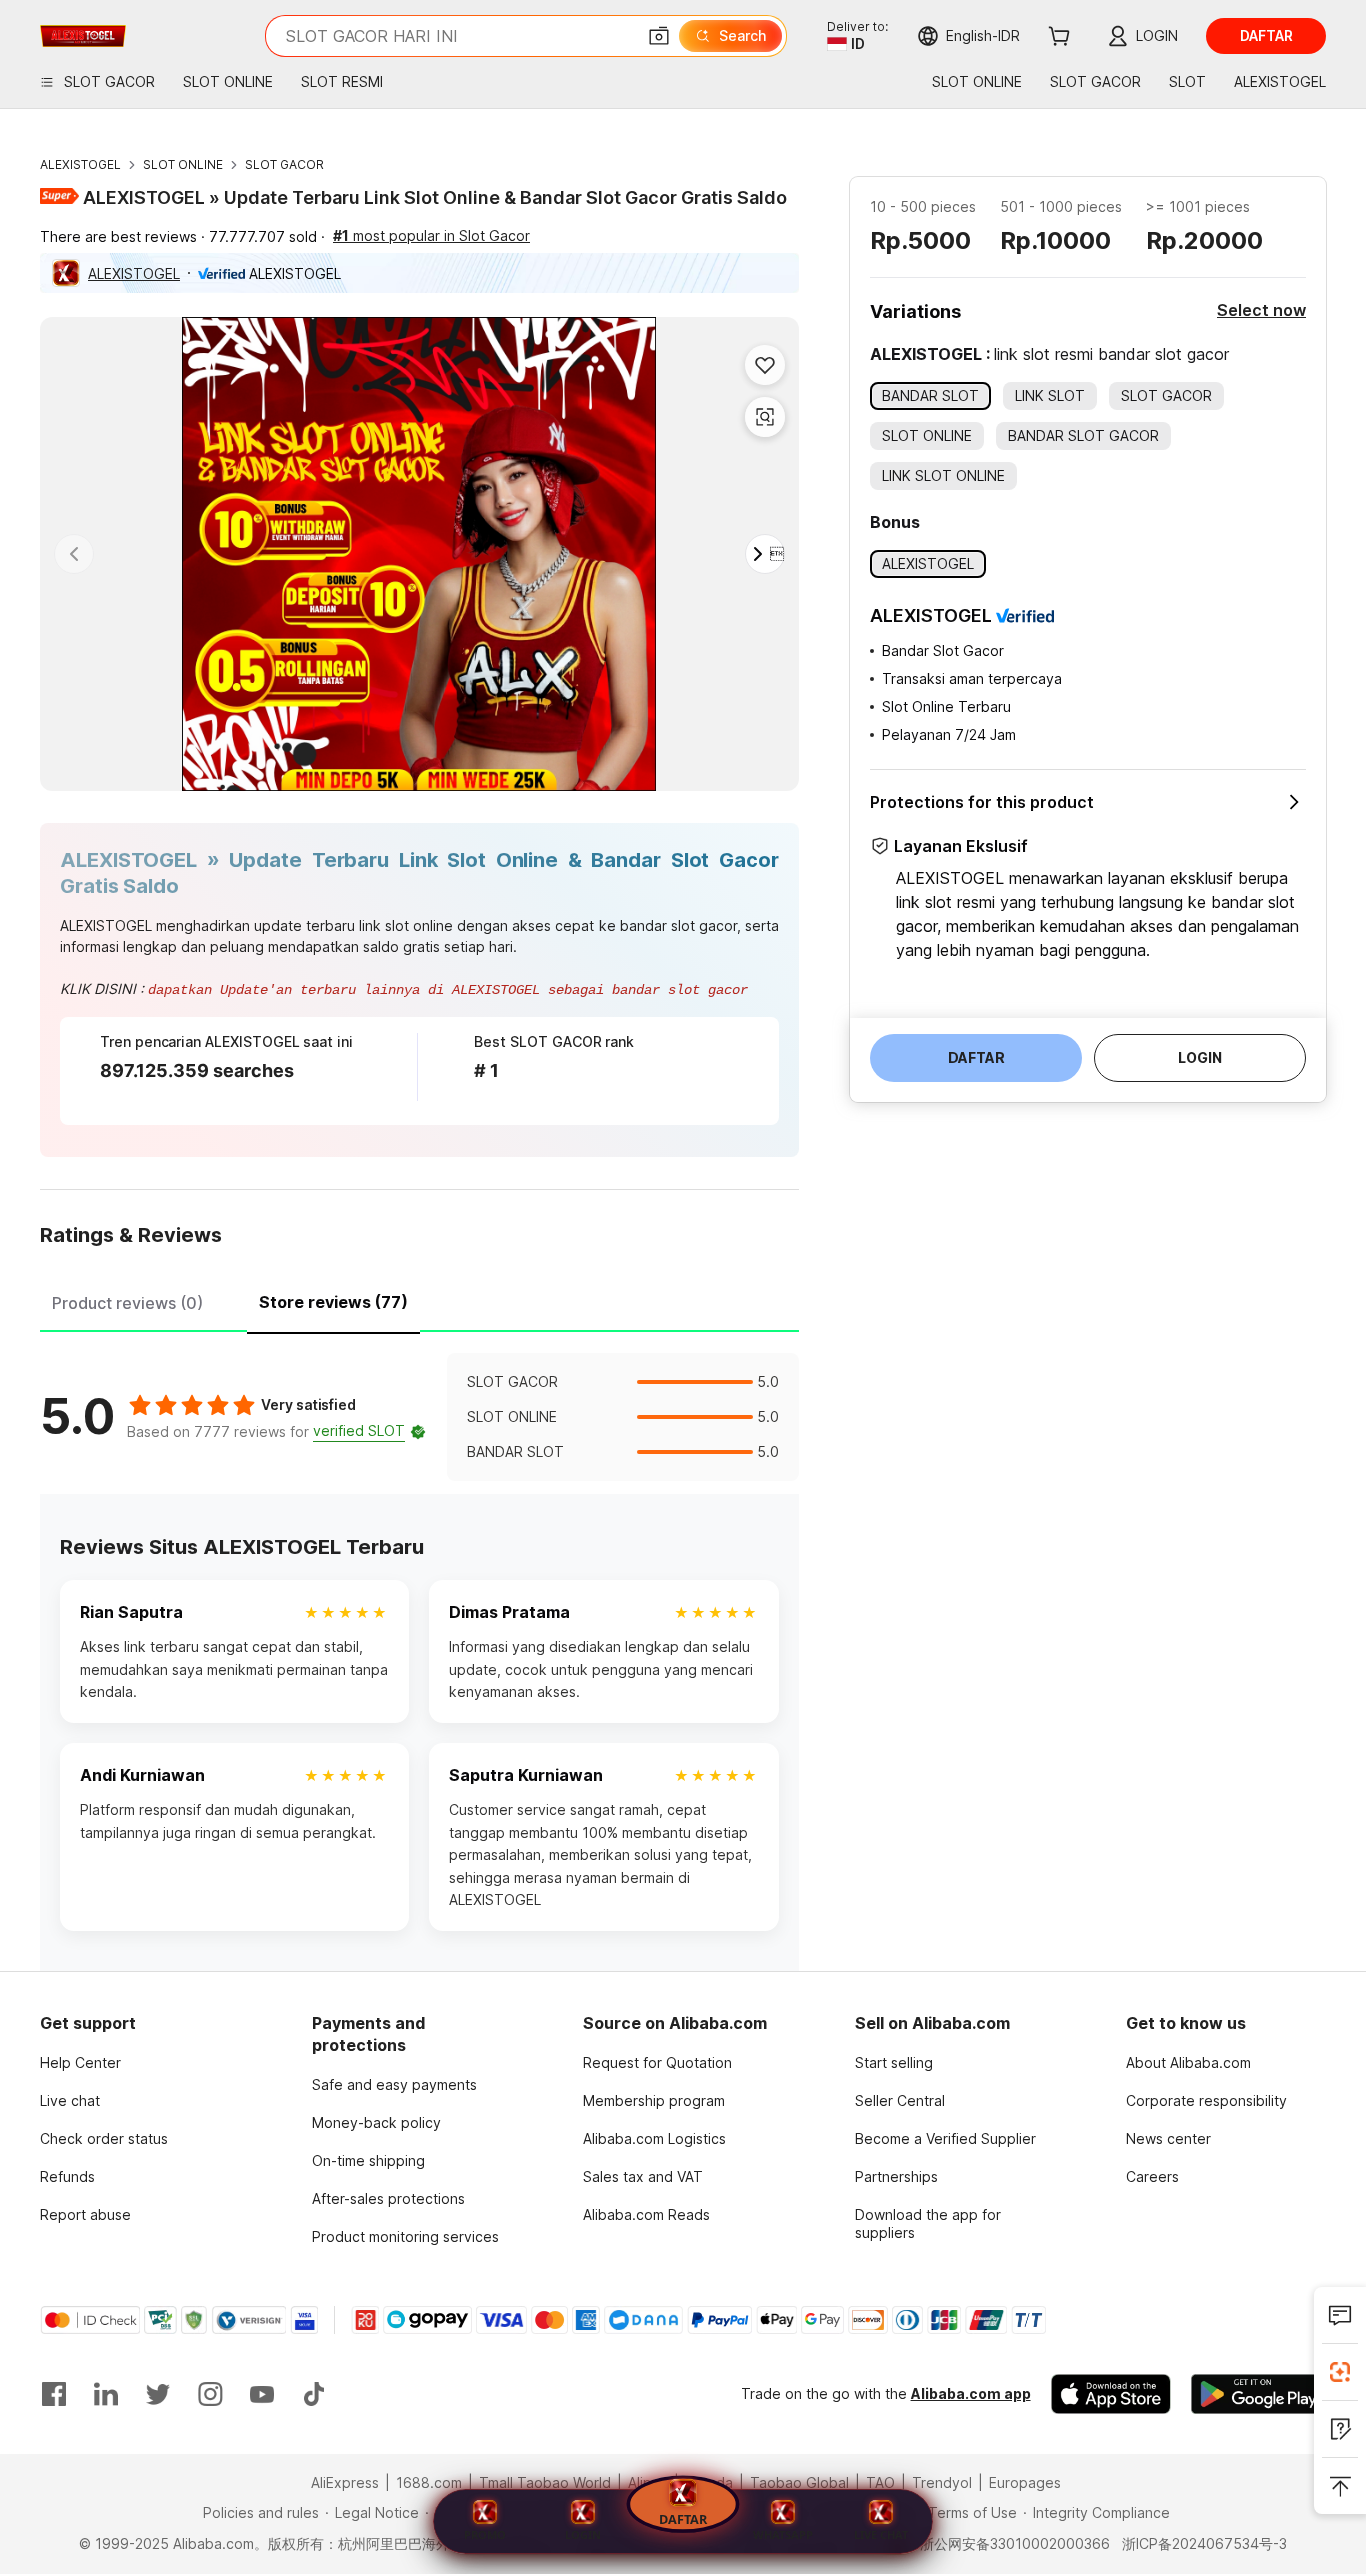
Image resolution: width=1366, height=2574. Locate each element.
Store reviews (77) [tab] (333, 1302)
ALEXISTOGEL (80, 164)
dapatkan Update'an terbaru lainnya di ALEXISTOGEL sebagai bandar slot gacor (448, 990)
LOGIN (583, 2534)
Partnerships (896, 2176)
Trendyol (942, 2482)
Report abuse (85, 2214)
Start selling (894, 2062)
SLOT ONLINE (183, 164)
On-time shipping (368, 2160)
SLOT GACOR (284, 164)
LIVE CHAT (881, 2534)
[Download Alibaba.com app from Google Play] (1258, 2394)
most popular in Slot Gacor (431, 235)
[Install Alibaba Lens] (1340, 2372)
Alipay (648, 2482)
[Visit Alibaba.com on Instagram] (210, 2394)
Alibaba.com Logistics (654, 2138)
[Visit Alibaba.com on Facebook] (54, 2394)
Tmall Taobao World (545, 2482)
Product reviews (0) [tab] (127, 1303)
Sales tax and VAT (643, 2176)
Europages (1025, 2482)
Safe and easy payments (394, 2084)
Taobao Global (799, 2482)
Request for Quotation (657, 2062)
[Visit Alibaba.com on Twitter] (158, 2394)
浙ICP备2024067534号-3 (1204, 2543)
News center (1168, 2138)
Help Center (80, 2062)
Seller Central (900, 2100)
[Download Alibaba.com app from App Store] (1111, 2394)
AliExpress (345, 2482)
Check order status (104, 2138)
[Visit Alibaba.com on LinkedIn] (106, 2394)
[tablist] (419, 1300)
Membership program (654, 2100)
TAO (880, 2482)
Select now (1261, 310)
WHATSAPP (783, 2534)
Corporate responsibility (1206, 2100)
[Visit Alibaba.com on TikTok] (314, 2394)
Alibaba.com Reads (646, 2214)
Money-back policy (376, 2122)
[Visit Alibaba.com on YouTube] (262, 2394)
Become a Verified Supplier (945, 2138)
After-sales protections (388, 2198)
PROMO (485, 2534)
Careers (1152, 2176)
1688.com (429, 2482)
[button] (659, 36)
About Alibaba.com (1188, 2062)
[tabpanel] (419, 1417)
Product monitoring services (405, 2236)
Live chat (70, 2100)
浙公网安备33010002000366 (1015, 2543)
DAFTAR (683, 2522)
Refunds (67, 2176)
